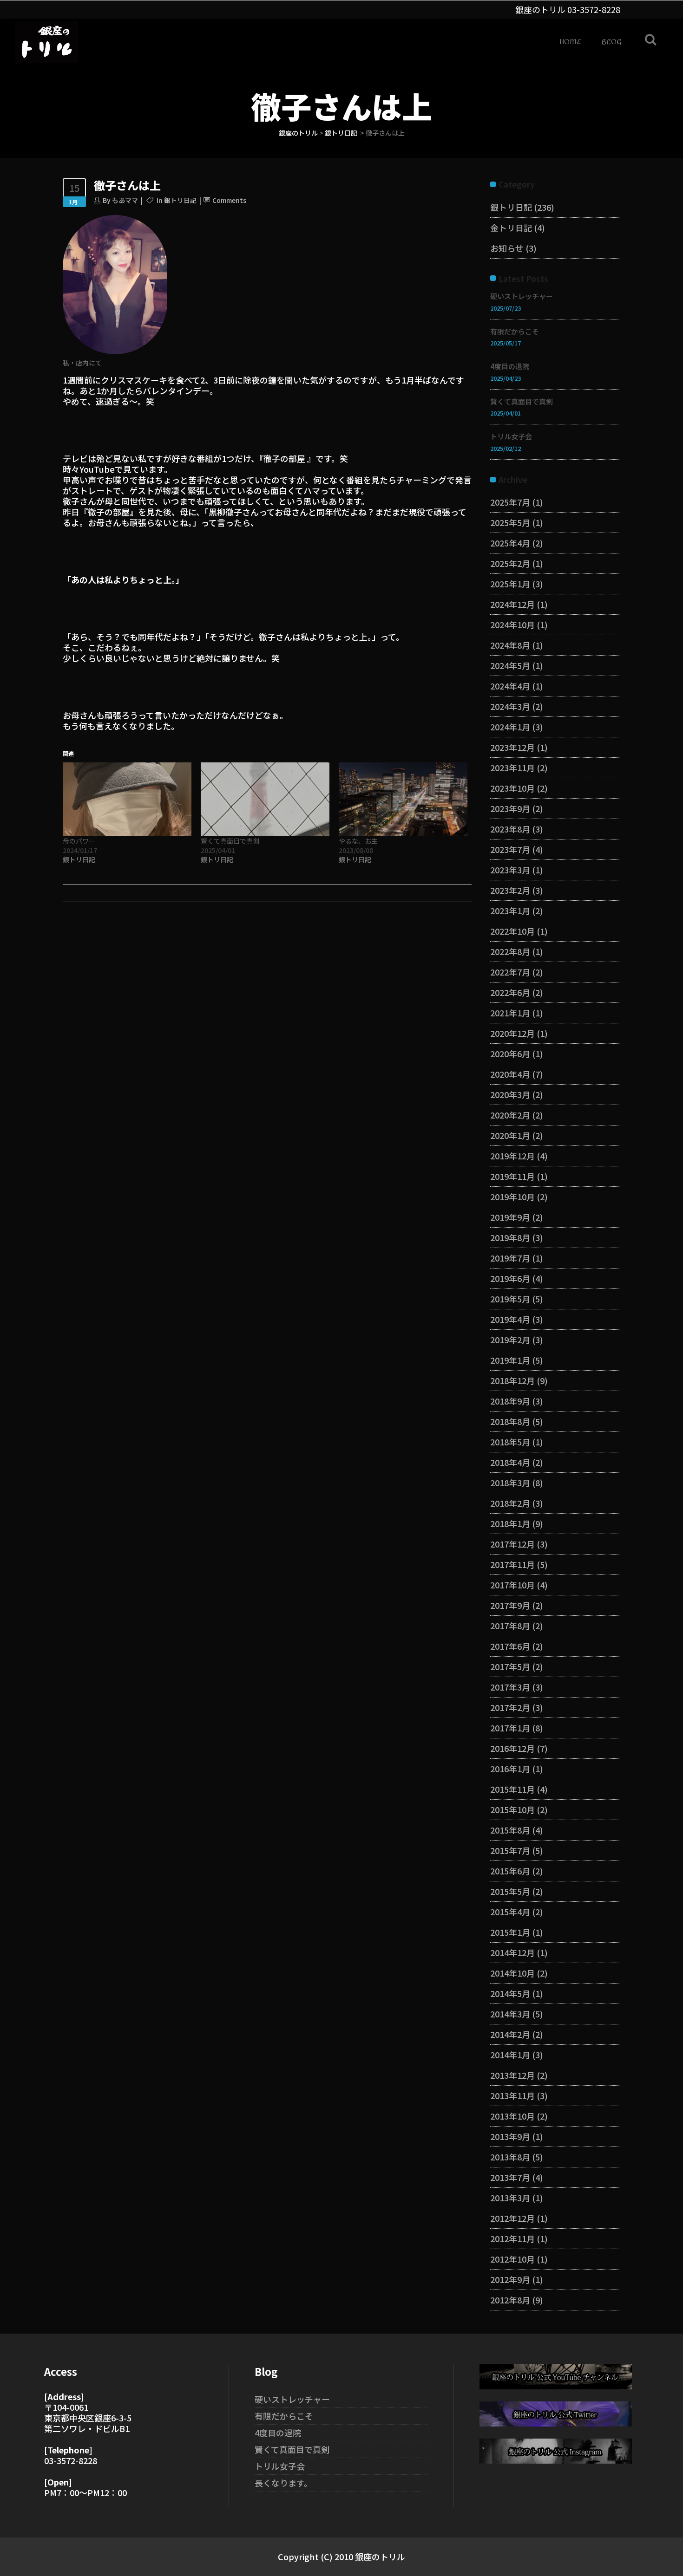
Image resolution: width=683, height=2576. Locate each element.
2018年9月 (510, 1401)
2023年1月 (510, 911)
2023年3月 (510, 870)
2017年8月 (510, 1626)
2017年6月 (510, 1646)
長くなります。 (283, 2483)
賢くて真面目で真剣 (230, 841)
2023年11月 (512, 768)
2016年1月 (510, 1769)
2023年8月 (510, 829)
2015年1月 (510, 1932)
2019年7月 (510, 1258)
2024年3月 (510, 706)
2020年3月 (510, 1094)
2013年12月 (512, 2075)
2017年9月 (510, 1605)
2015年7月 (510, 1850)
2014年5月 (510, 1993)
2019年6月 (510, 1278)
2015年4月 (510, 1912)
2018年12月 (512, 1380)
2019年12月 (512, 1156)
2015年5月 (510, 1891)
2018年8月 (510, 1421)
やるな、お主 (358, 841)
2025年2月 (510, 563)
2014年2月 (510, 2034)
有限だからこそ (515, 331)
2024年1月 (510, 727)
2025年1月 (510, 584)
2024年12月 (512, 604)
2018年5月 (510, 1442)
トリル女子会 (511, 436)
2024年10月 (512, 624)
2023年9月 (510, 808)
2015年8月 (510, 1830)
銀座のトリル (298, 133)
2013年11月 (512, 2095)
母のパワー (79, 841)
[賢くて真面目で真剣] (265, 799)
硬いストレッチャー (522, 296)
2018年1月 (510, 1523)
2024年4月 (510, 686)
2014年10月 (512, 1973)
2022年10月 (512, 931)
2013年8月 (510, 2157)
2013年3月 (510, 2198)
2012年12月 (512, 2218)
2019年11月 (512, 1176)
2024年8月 (510, 645)
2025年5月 (510, 522)
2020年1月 (510, 1135)
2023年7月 (510, 849)
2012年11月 (512, 2238)
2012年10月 (512, 2259)
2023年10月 (512, 788)
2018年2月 (510, 1503)
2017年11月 (512, 1564)
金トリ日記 (511, 228)
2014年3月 (510, 2014)
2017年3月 (510, 1687)
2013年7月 (510, 2177)
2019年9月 (510, 1217)
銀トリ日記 (341, 133)
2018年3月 (510, 1483)
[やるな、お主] (403, 799)
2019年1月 (510, 1360)
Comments (229, 200)
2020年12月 (512, 1033)
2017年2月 (510, 1707)
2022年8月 (510, 951)
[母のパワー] (127, 799)
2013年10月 (512, 2116)
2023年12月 (512, 747)
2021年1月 (510, 1013)
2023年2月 (510, 890)
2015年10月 (512, 1809)
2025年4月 (510, 543)
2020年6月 (510, 1054)
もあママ (125, 200)
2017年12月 (512, 1544)
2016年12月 (512, 1748)
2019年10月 (512, 1197)
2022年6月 (510, 992)
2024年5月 (510, 665)
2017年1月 (510, 1728)
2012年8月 (510, 2300)
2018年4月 (510, 1462)
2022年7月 (510, 972)
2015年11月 (512, 1789)
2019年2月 (510, 1340)
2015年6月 (510, 1871)
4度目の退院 (510, 366)
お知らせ (507, 248)
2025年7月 (510, 502)
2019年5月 (510, 1299)
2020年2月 (510, 1115)
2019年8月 (510, 1237)
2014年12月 (512, 1952)
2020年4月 (510, 1074)
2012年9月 (510, 2279)
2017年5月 (510, 1666)
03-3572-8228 (594, 9)
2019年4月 (510, 1319)
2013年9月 (510, 2136)
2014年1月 (510, 2055)
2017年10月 (512, 1585)
